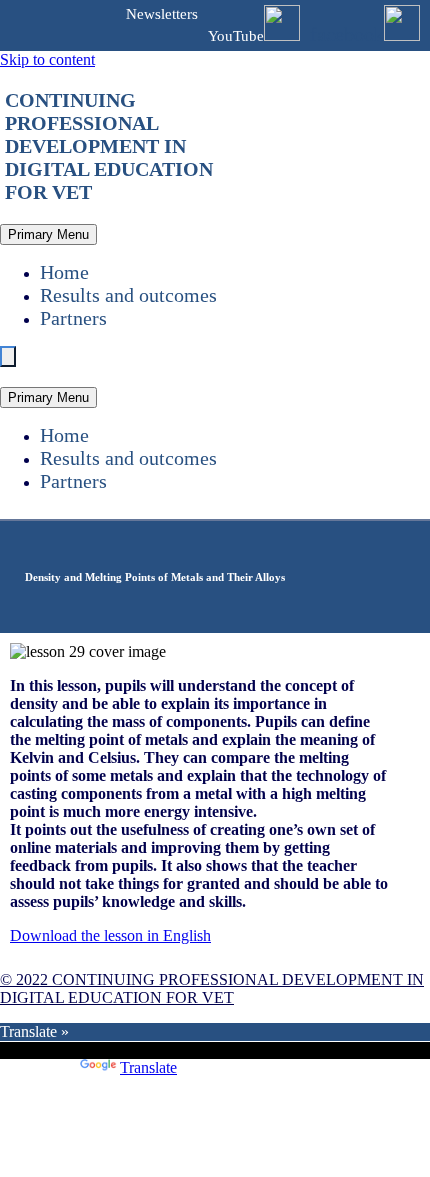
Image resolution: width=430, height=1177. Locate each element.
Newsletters (162, 14)
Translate (148, 1067)
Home (64, 272)
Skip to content (47, 59)
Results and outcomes (128, 295)
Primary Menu (48, 234)
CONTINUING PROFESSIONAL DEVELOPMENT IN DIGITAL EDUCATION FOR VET (109, 146)
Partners (73, 318)
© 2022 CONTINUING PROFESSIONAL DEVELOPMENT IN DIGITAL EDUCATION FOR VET (212, 988)
